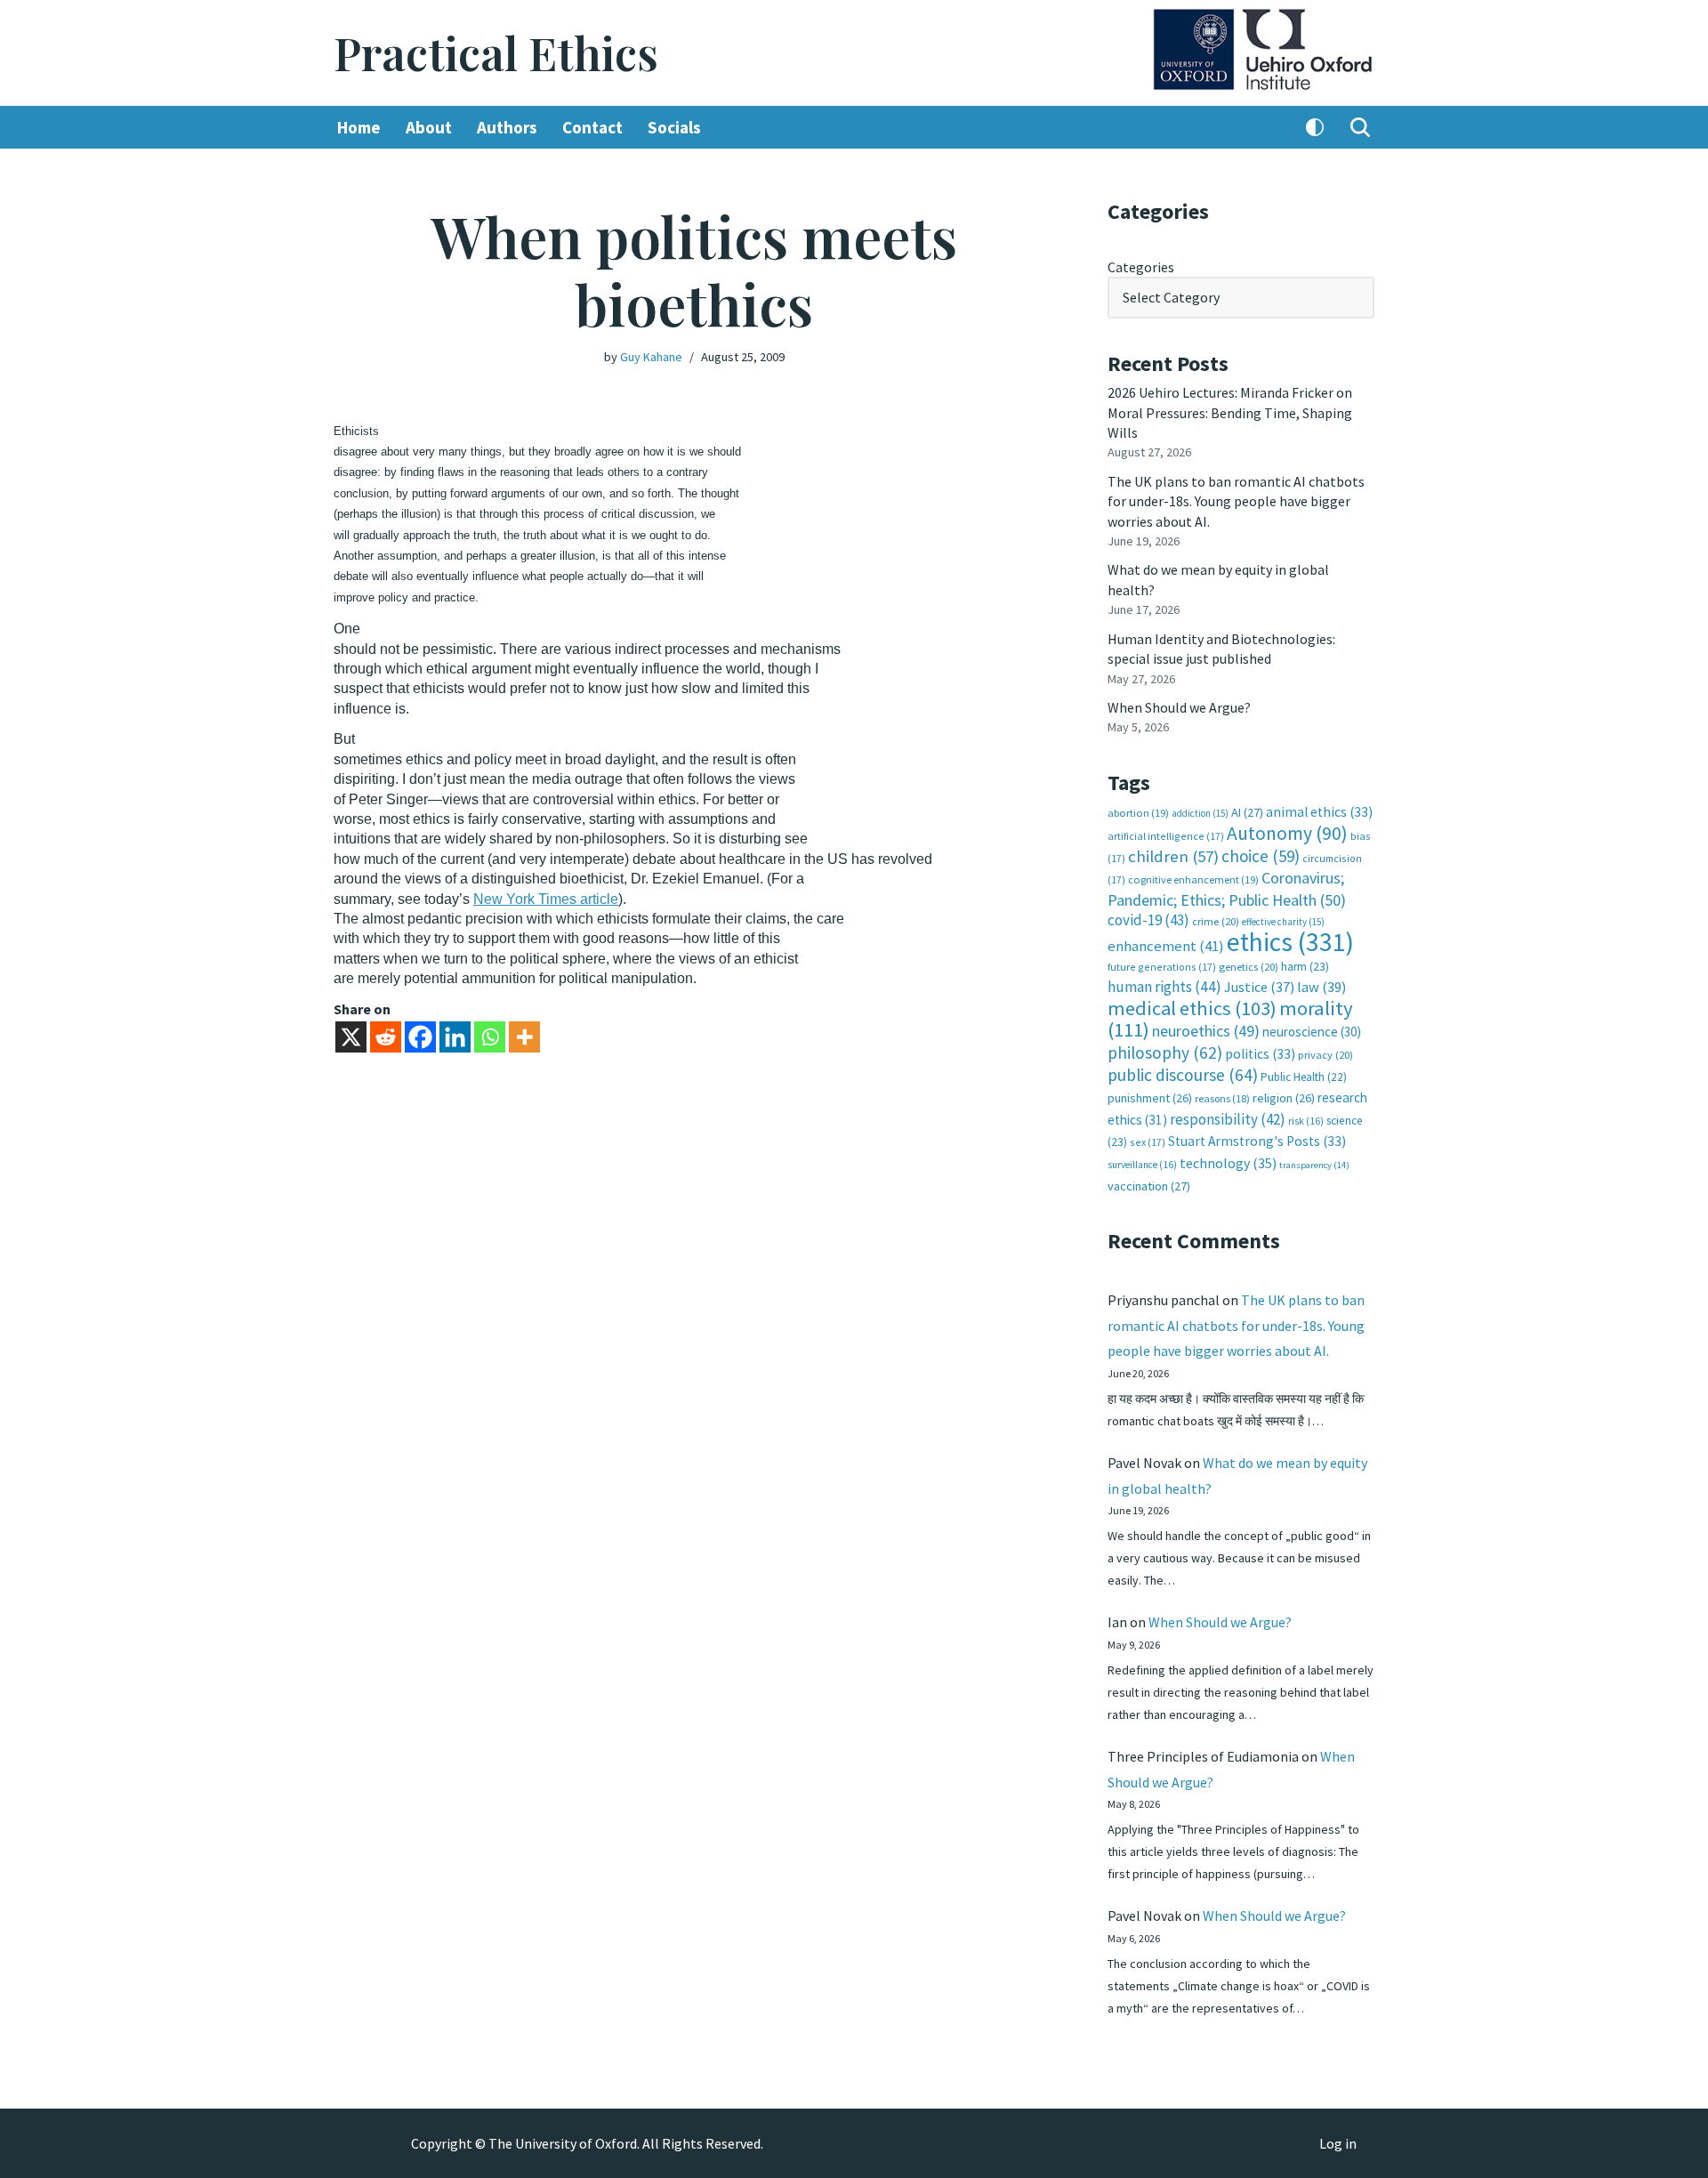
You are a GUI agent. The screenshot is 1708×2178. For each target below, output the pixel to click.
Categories (1141, 267)
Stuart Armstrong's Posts (1257, 1141)
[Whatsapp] (490, 1037)
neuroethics (1206, 1031)
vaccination (1149, 1186)
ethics (1290, 942)
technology (1228, 1163)
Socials (674, 127)
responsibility (1228, 1119)
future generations (1162, 967)
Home (359, 127)
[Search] (1360, 127)
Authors (507, 127)
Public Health (1304, 1077)
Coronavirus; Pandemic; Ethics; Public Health (1227, 888)
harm (1305, 967)
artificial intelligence (1166, 836)
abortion (1138, 813)
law (1321, 987)
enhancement (1166, 946)
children (1173, 856)
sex (1148, 1142)
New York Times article (546, 899)
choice (1261, 856)
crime (1216, 921)
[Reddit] (386, 1037)
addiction (1200, 813)
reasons (1222, 1098)
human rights (1164, 987)
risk (1306, 1121)
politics (1260, 1054)
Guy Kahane (651, 357)
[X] (351, 1037)
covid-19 (1148, 920)
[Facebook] (420, 1037)
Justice (1259, 987)
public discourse (1183, 1075)
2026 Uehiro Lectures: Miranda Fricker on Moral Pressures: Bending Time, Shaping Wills (1230, 412)
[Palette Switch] (1315, 127)
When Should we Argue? (1179, 707)
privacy (1325, 1055)
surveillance (1142, 1165)
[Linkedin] (455, 1037)
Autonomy (1287, 833)
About (429, 127)
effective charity (1283, 922)
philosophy (1165, 1053)
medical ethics (1192, 1008)
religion (1284, 1098)
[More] (524, 1037)
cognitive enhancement (1193, 879)
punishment (1150, 1098)
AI (1247, 812)
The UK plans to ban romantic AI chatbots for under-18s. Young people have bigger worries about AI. (1236, 501)
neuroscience (1312, 1032)
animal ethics (1319, 812)
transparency (1314, 1165)
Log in (1338, 2143)
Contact (592, 127)
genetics (1249, 967)
